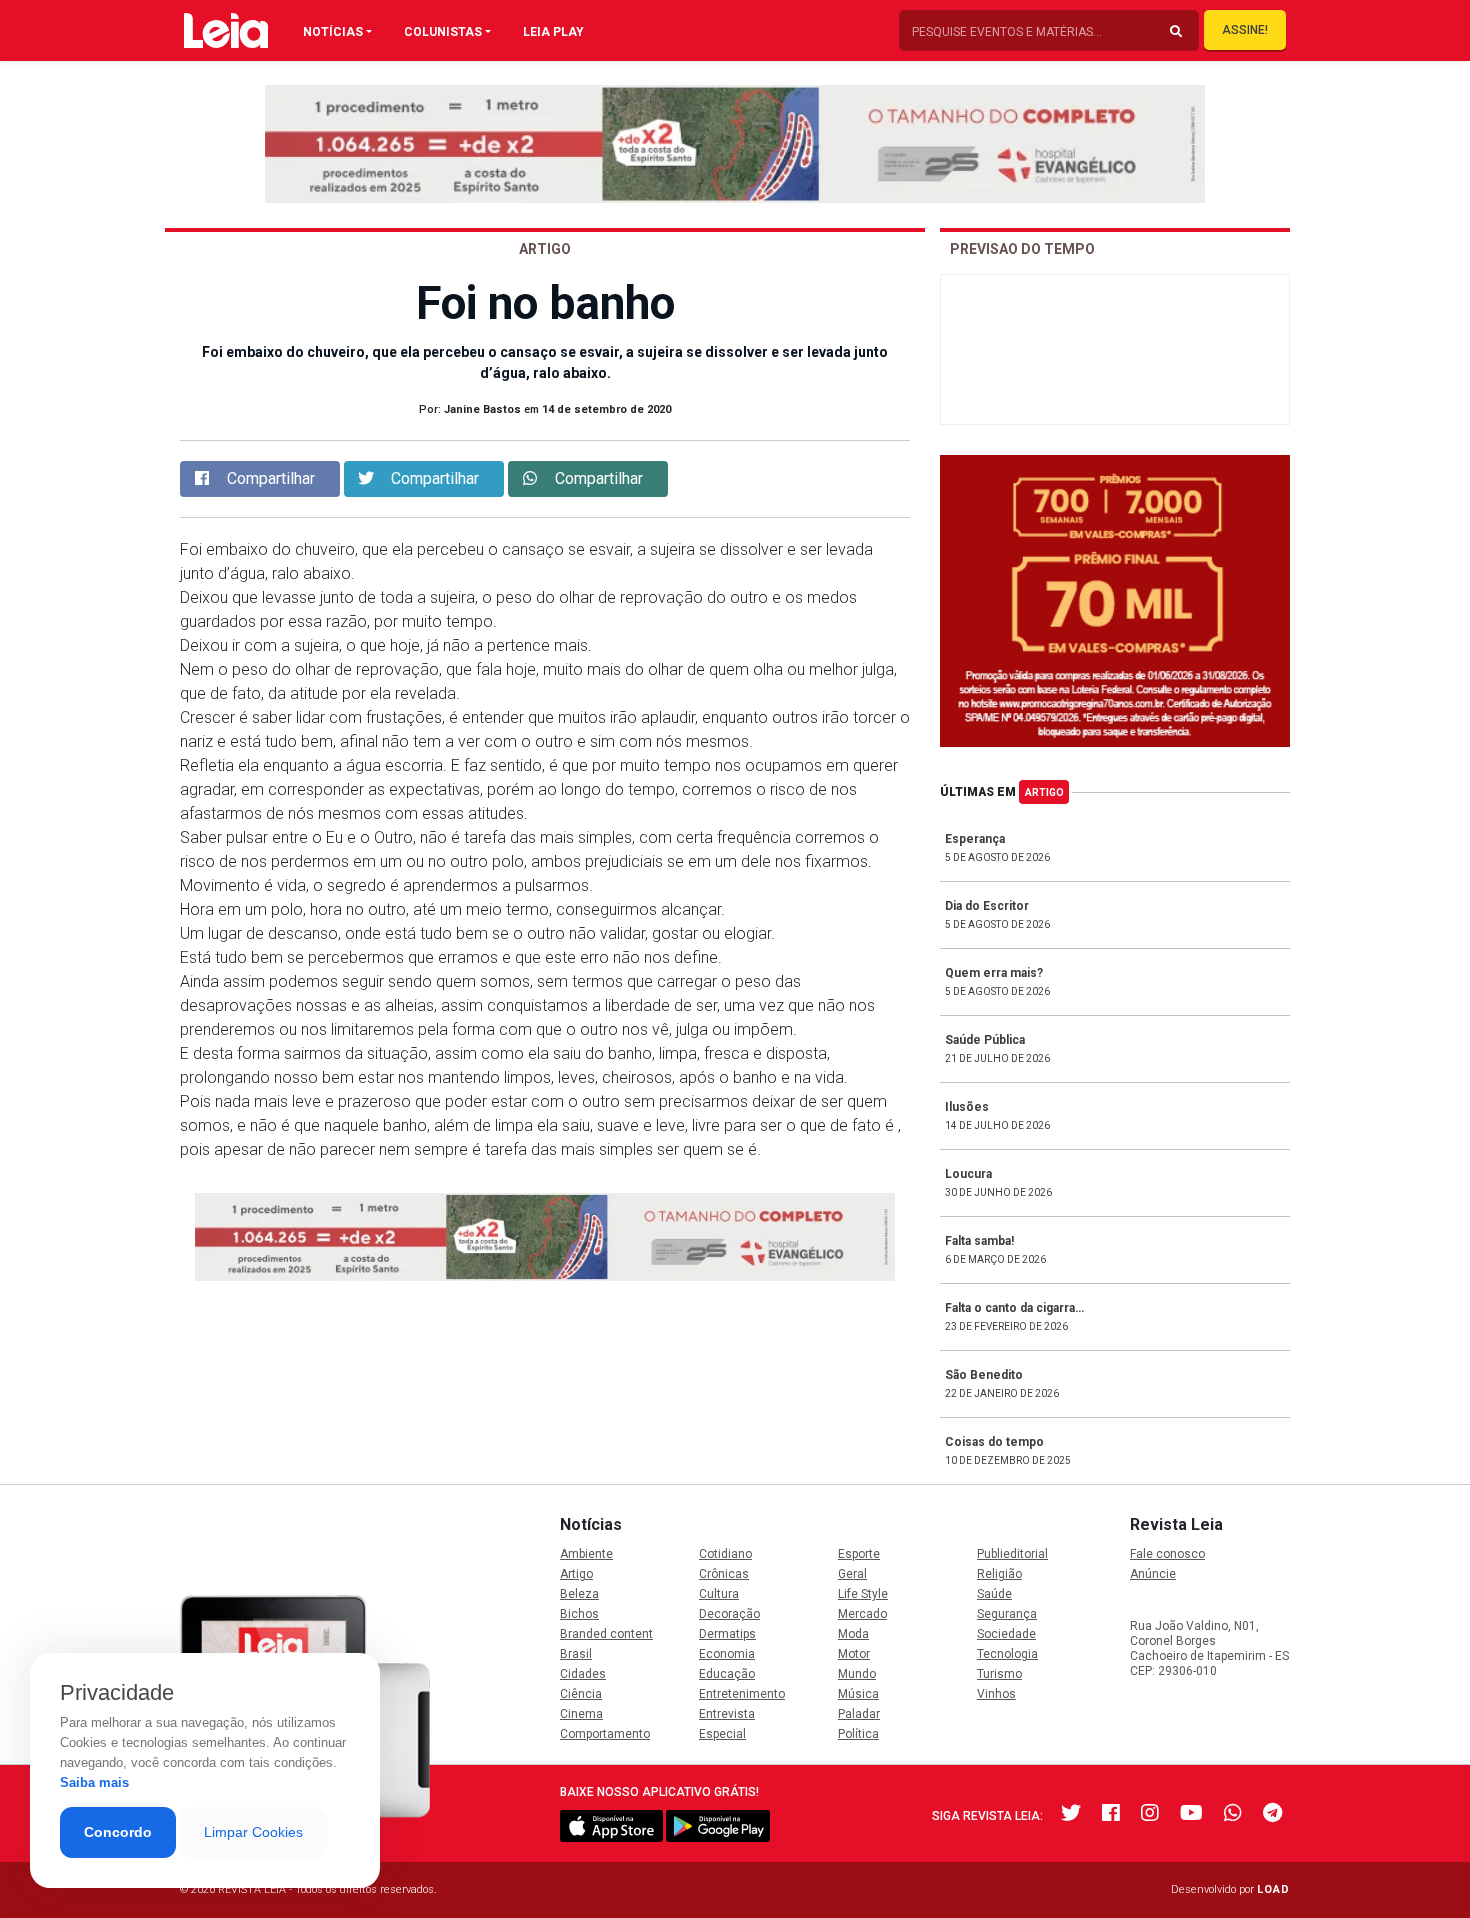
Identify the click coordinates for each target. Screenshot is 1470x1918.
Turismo (999, 1674)
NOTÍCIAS (333, 32)
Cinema (581, 1714)
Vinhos (996, 1694)
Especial (722, 1734)
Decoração (729, 1614)
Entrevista (727, 1714)
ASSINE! (1245, 30)
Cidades (583, 1674)
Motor (854, 1654)
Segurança (1007, 1614)
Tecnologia (1007, 1654)
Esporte (859, 1554)
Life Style (863, 1594)
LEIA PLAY (553, 32)
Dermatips (727, 1634)
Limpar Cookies (253, 1832)
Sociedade (1006, 1634)
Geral (852, 1574)
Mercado (862, 1614)
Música (858, 1694)
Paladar (859, 1714)
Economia (727, 1654)
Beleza (579, 1594)
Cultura (719, 1594)
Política (858, 1734)
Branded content (606, 1634)
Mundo (857, 1674)
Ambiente (586, 1554)
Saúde (994, 1594)
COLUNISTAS (443, 32)
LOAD (1273, 1889)
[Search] (1176, 32)
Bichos (579, 1614)
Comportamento (605, 1734)
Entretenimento (742, 1694)
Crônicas (724, 1574)
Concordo (118, 1832)
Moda (853, 1634)
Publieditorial (1012, 1554)
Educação (727, 1674)
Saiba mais (94, 1782)
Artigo (1044, 792)
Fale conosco (1167, 1554)
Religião (999, 1574)
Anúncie (1153, 1574)
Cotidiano (725, 1554)
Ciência (581, 1694)
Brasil (576, 1654)
